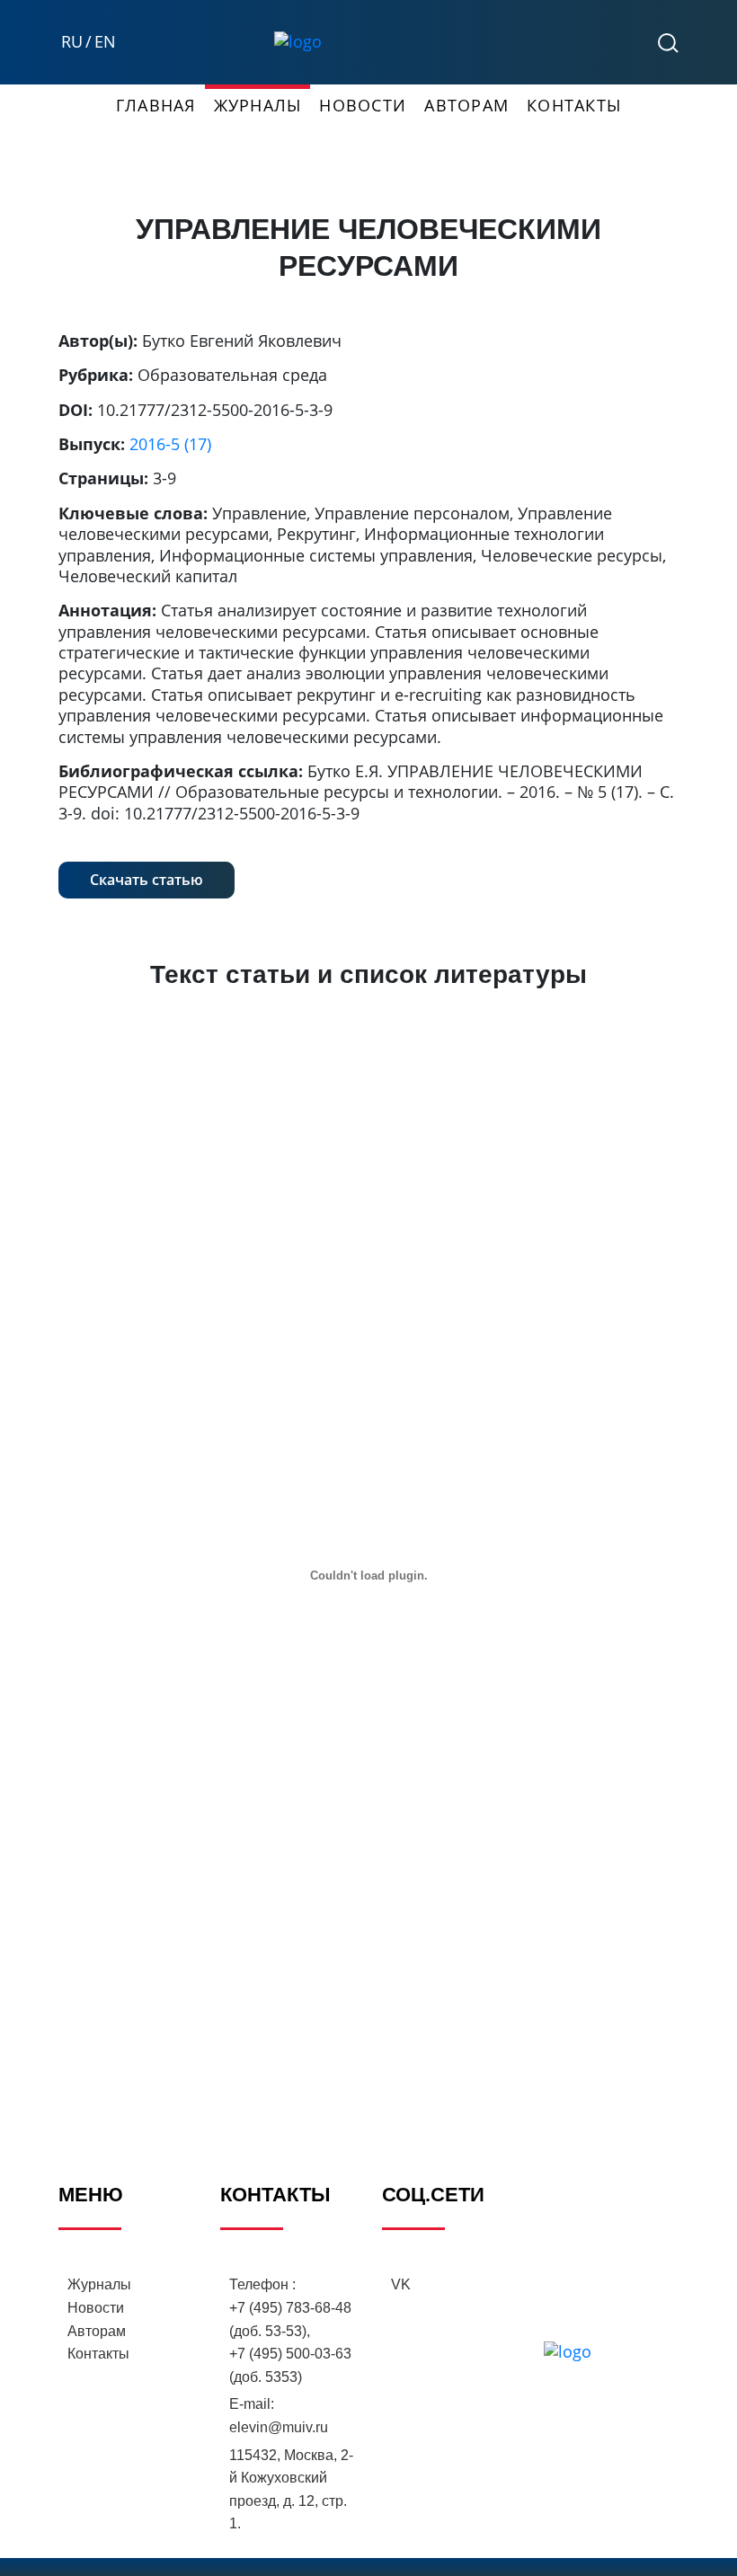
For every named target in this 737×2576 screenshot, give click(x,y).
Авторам (466, 105)
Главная (156, 105)
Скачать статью (147, 880)
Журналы (258, 105)
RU (72, 42)
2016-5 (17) (170, 444)
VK (401, 2284)
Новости (363, 105)
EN (105, 42)
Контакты (574, 105)
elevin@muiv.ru (279, 2427)
